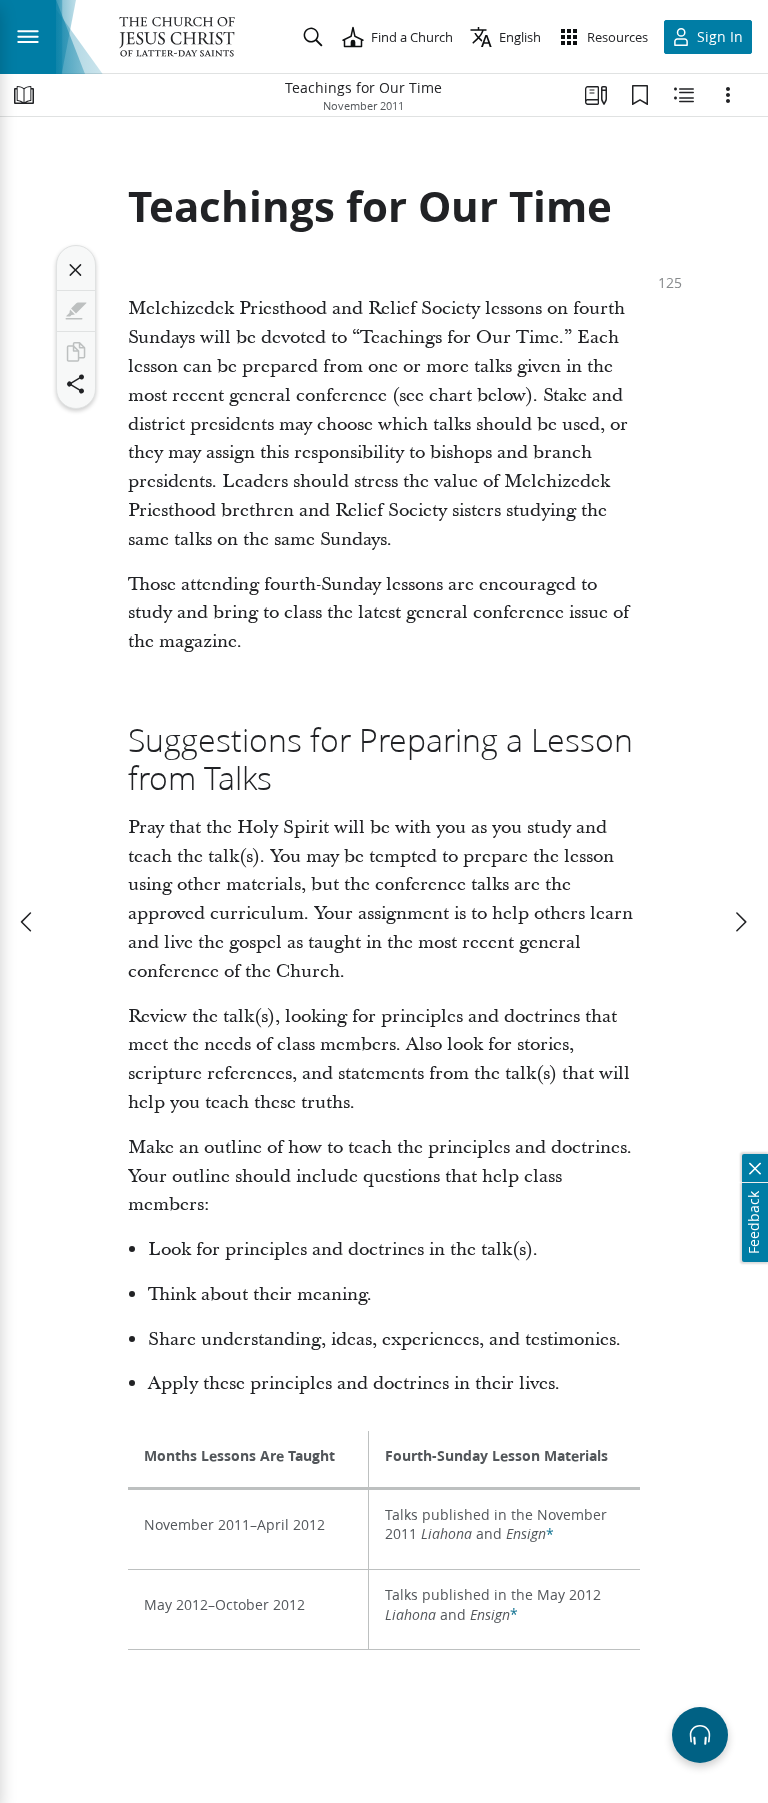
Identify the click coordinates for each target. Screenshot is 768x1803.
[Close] (76, 270)
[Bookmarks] (640, 95)
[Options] (728, 95)
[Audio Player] (700, 1735)
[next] (740, 922)
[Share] (76, 384)
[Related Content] (684, 95)
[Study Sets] (596, 95)
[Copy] (76, 352)
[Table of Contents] (24, 95)
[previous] (28, 922)
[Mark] (76, 311)
